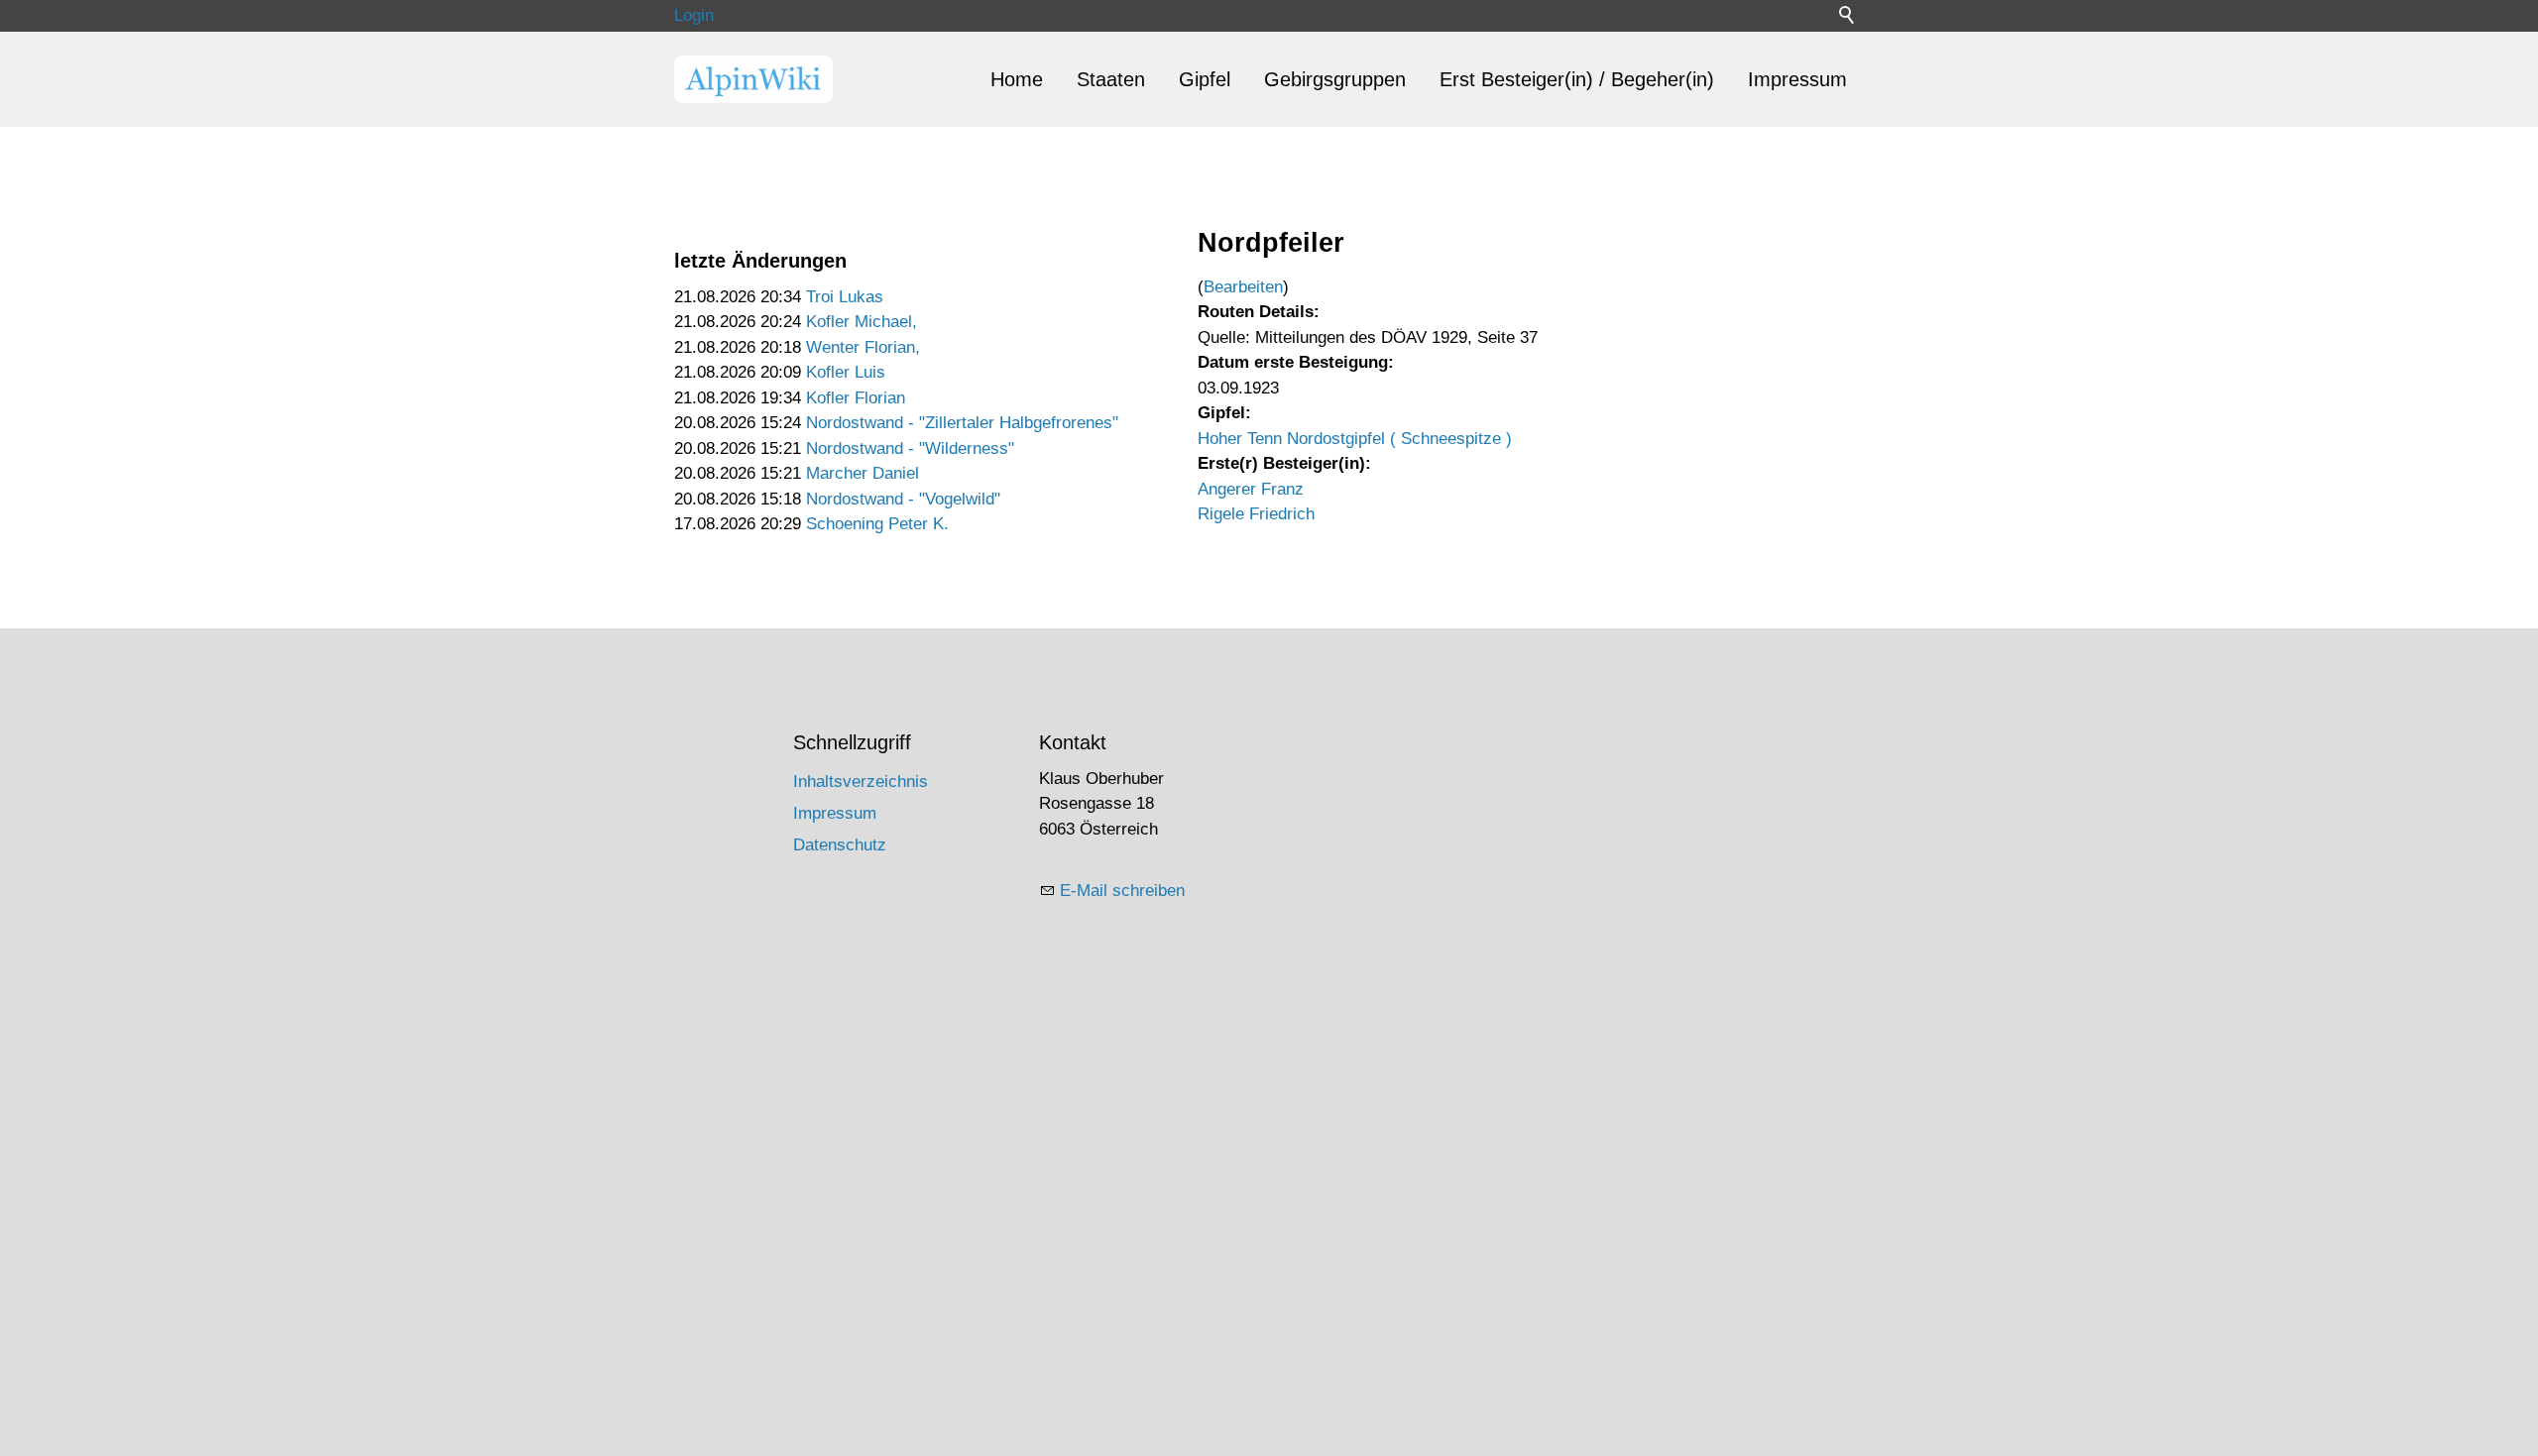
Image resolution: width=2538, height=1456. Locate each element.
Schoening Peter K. (877, 524)
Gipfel (1205, 79)
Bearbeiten (1243, 287)
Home (1017, 79)
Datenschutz (840, 845)
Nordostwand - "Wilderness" (910, 448)
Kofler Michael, (862, 322)
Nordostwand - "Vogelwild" (903, 499)
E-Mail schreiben (1122, 891)
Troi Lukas (845, 297)
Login (694, 15)
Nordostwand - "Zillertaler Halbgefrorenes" (962, 423)
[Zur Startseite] (753, 79)
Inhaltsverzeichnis (861, 782)
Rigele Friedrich (1256, 514)
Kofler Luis (846, 372)
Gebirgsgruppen (1335, 79)
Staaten (1111, 79)
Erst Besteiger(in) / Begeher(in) (1577, 79)
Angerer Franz (1251, 489)
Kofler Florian (856, 398)
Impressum (1797, 79)
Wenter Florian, (863, 347)
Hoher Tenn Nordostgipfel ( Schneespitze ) (1355, 439)
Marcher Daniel (863, 473)
